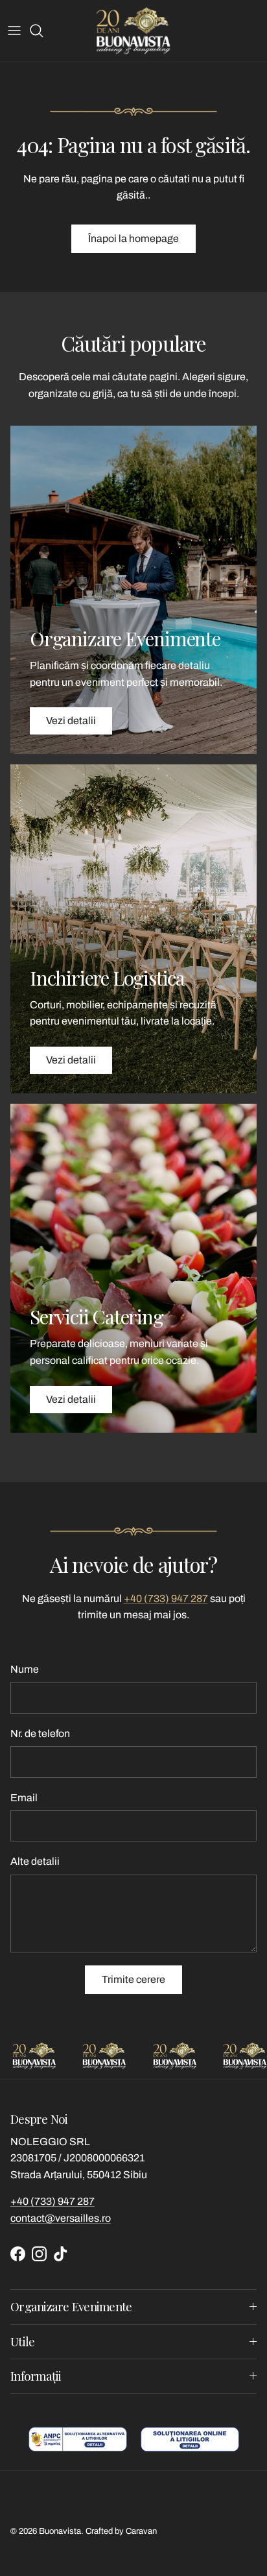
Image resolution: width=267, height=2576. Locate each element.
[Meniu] (14, 30)
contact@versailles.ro (61, 2218)
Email (24, 1798)
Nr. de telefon (40, 1733)
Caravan (141, 2531)
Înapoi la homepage (133, 238)
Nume (25, 1669)
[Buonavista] (133, 31)
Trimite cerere (133, 1979)
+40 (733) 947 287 (166, 1598)
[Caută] (43, 30)
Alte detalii (35, 1861)
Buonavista (60, 2531)
